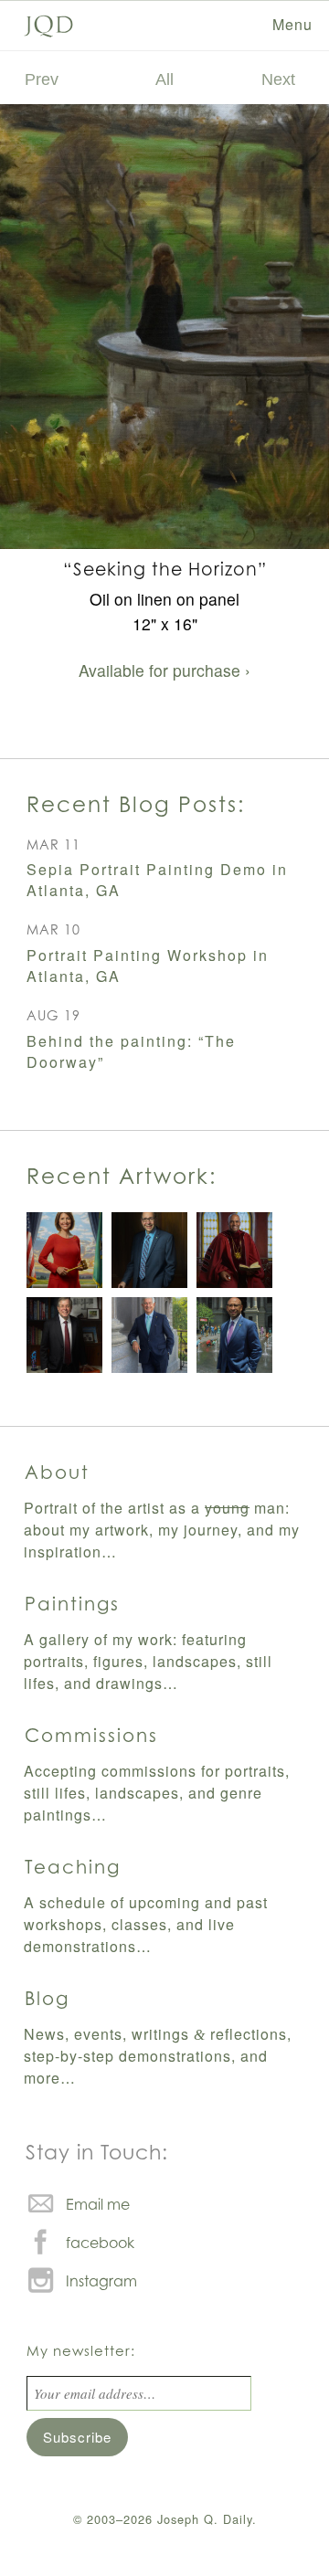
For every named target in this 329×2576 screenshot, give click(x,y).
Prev (42, 79)
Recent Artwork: (122, 1176)
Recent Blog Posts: (136, 804)
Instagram (101, 2281)
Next (278, 79)
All (164, 79)
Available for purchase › (164, 670)
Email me (98, 2204)
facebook (100, 2243)
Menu (292, 24)
